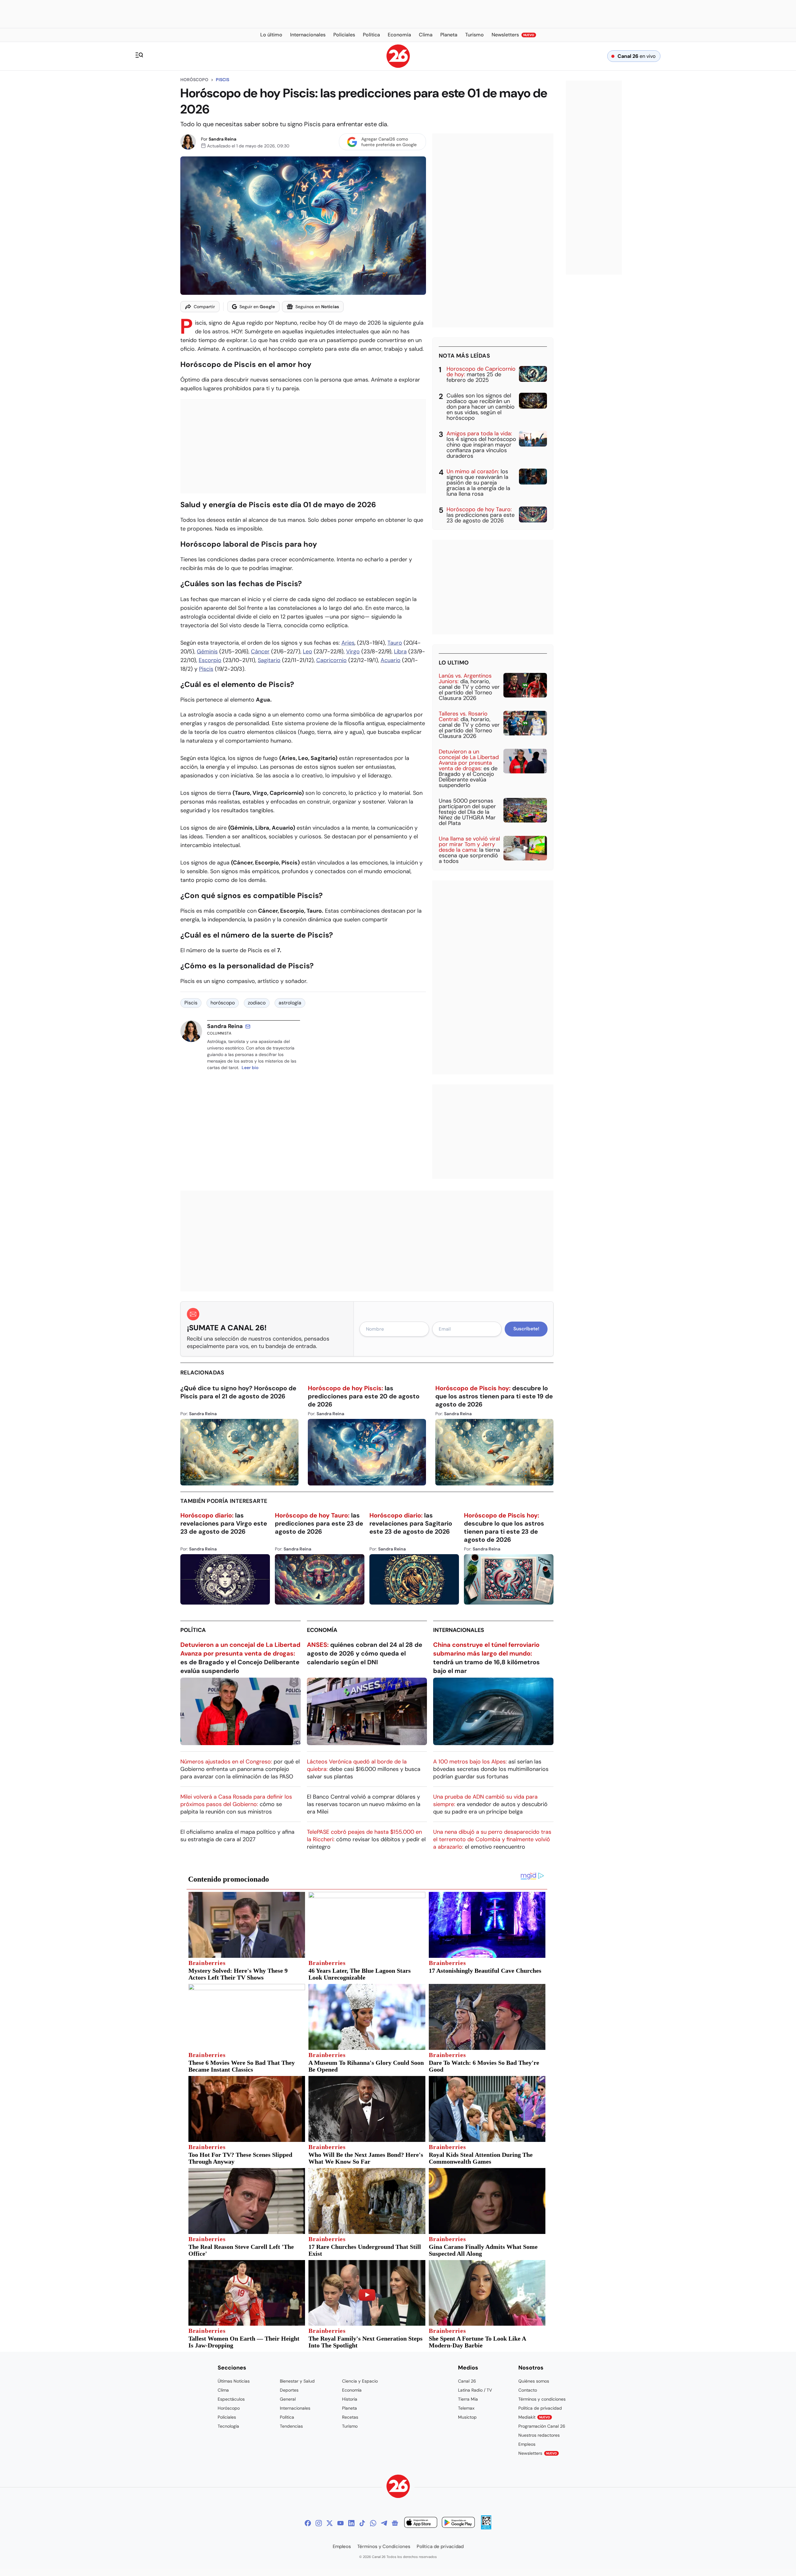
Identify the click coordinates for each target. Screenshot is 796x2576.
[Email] (248, 1026)
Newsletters (538, 2453)
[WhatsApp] (373, 2523)
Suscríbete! (526, 1329)
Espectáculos (231, 2399)
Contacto (528, 2390)
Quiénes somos (534, 2381)
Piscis (222, 80)
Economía (322, 1630)
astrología (290, 1003)
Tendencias (291, 2426)
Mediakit (534, 2417)
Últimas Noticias (234, 2381)
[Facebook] (308, 2523)
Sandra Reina (222, 139)
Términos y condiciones (542, 2399)
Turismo (350, 2426)
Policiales (227, 2417)
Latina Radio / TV (475, 2390)
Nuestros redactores (539, 2435)
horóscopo (223, 1003)
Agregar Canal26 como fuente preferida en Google (389, 142)
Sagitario (269, 660)
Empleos (527, 2444)
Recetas (350, 2417)
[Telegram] (384, 2523)
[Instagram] (319, 2523)
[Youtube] (340, 2523)
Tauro (395, 643)
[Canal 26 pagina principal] (398, 66)
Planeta (349, 2408)
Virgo (353, 651)
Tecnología (228, 2426)
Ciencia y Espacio (360, 2381)
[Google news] (395, 2523)
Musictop (467, 2417)
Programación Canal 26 (542, 2426)
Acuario (391, 660)
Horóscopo (194, 80)
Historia (350, 2399)
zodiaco (257, 1003)
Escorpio (210, 660)
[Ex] (330, 2523)
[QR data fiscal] (486, 2528)
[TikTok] (362, 2523)
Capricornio (331, 660)
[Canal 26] (398, 2487)
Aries (348, 643)
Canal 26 (467, 2381)
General (288, 2399)
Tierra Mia (468, 2399)
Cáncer (260, 651)
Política (193, 1630)
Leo (308, 651)
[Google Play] (458, 2523)
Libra (400, 651)
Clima (223, 2390)
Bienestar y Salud (297, 2381)
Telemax (466, 2408)
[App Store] (421, 2523)
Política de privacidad (540, 2408)
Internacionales (459, 1630)
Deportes (289, 2390)
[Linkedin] (351, 2523)
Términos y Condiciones (384, 2546)
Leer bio (250, 1068)
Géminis (207, 651)
